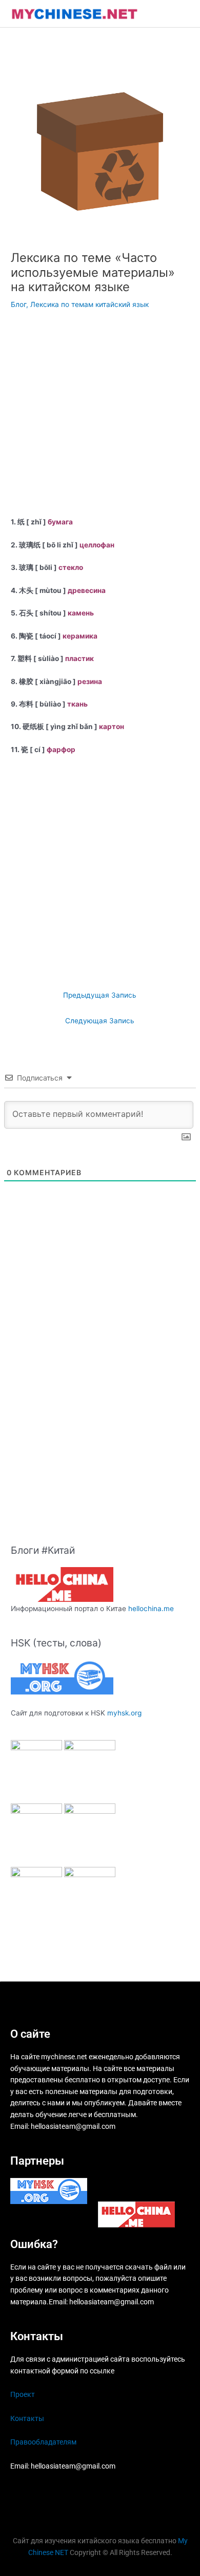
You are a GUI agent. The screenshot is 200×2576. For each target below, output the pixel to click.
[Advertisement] (100, 416)
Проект (23, 2394)
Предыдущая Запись (100, 995)
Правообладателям (43, 2442)
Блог (18, 304)
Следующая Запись (100, 1021)
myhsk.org (124, 1713)
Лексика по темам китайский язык (89, 304)
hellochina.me (151, 1609)
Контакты (27, 2418)
